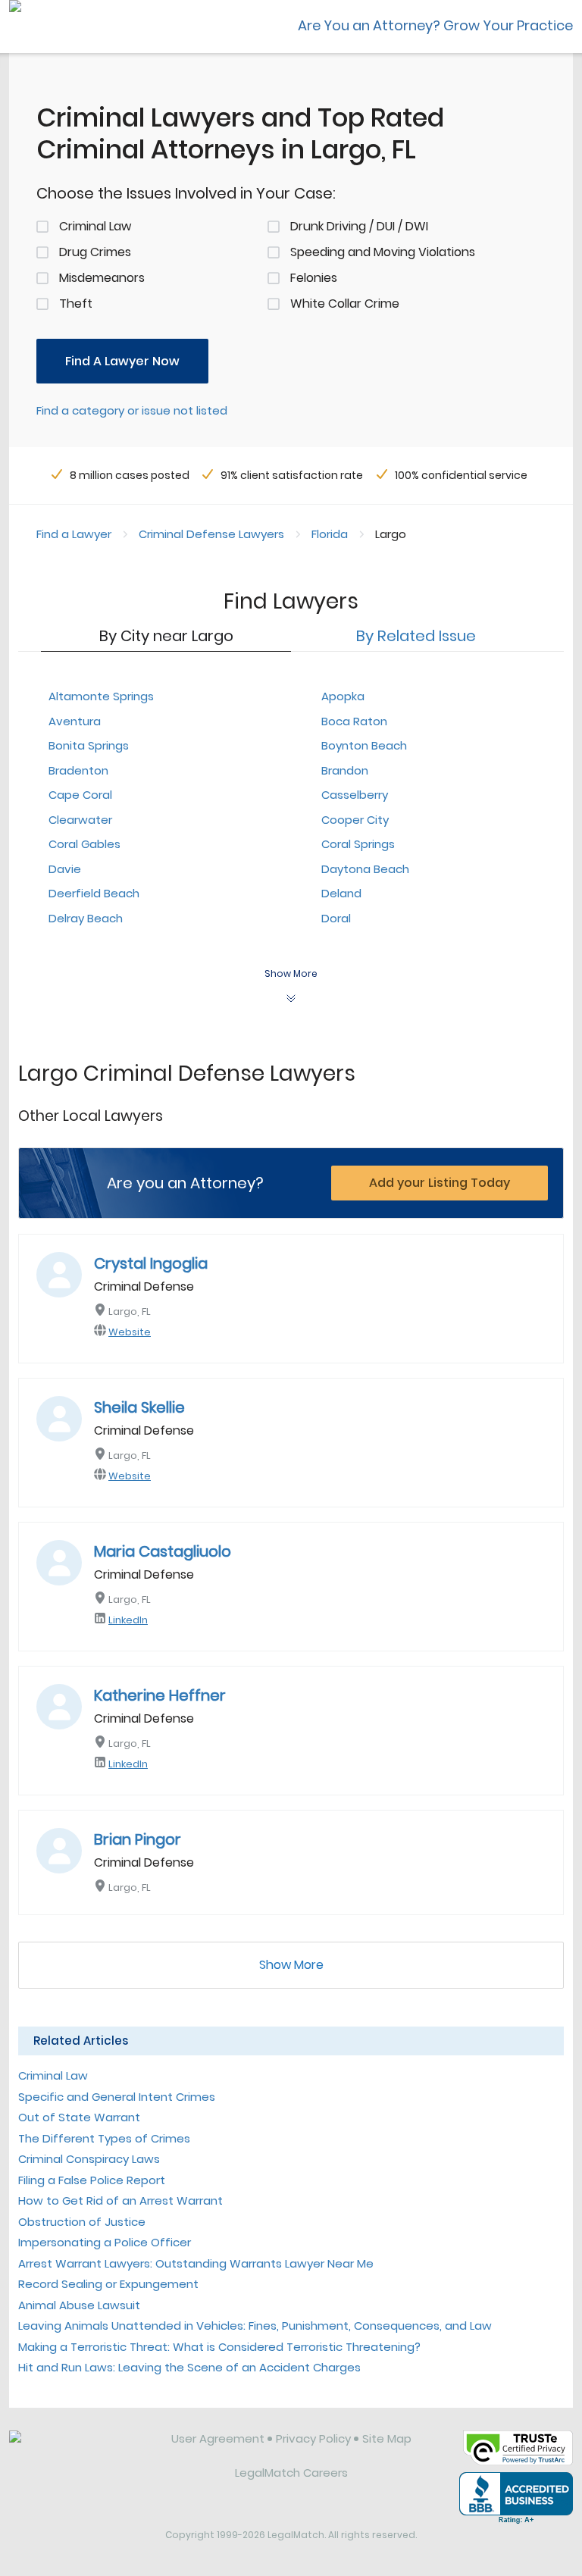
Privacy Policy (313, 2438)
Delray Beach (86, 918)
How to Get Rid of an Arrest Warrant (120, 2200)
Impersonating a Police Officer (105, 2242)
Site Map (387, 2438)
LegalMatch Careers (291, 2473)
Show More (291, 1965)
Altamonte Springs (101, 696)
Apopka (343, 696)
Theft (76, 304)
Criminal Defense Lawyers (211, 534)
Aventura (75, 721)
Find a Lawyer (74, 534)
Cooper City (355, 820)
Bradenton (78, 770)
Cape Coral (80, 795)
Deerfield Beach (94, 893)
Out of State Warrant (79, 2117)
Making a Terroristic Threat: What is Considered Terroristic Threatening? (219, 2347)
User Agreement (218, 2438)
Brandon (345, 770)
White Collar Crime (345, 304)
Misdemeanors (102, 278)
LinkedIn (128, 1620)
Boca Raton (354, 721)
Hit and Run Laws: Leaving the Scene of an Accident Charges (189, 2367)
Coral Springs (358, 844)
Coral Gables (84, 844)
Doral (336, 918)
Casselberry (355, 795)
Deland (341, 893)
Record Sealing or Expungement (108, 2284)
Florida (330, 534)
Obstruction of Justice (82, 2222)
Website (130, 1332)
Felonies (314, 278)
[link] (80, 2450)
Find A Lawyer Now (122, 361)
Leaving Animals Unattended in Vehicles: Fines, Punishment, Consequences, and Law (255, 2326)
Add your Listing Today (440, 1183)
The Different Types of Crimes (104, 2138)
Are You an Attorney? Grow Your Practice (435, 25)
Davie (65, 869)
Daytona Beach (365, 869)
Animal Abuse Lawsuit (79, 2305)
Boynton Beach (364, 745)
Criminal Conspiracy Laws (89, 2159)
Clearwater (80, 820)
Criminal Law (95, 226)
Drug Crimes (95, 252)
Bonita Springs (89, 745)
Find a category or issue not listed (132, 410)
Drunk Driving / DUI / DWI (359, 226)
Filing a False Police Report (92, 2180)
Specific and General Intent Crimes (117, 2097)
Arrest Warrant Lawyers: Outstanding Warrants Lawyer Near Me (196, 2263)
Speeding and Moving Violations (383, 252)
